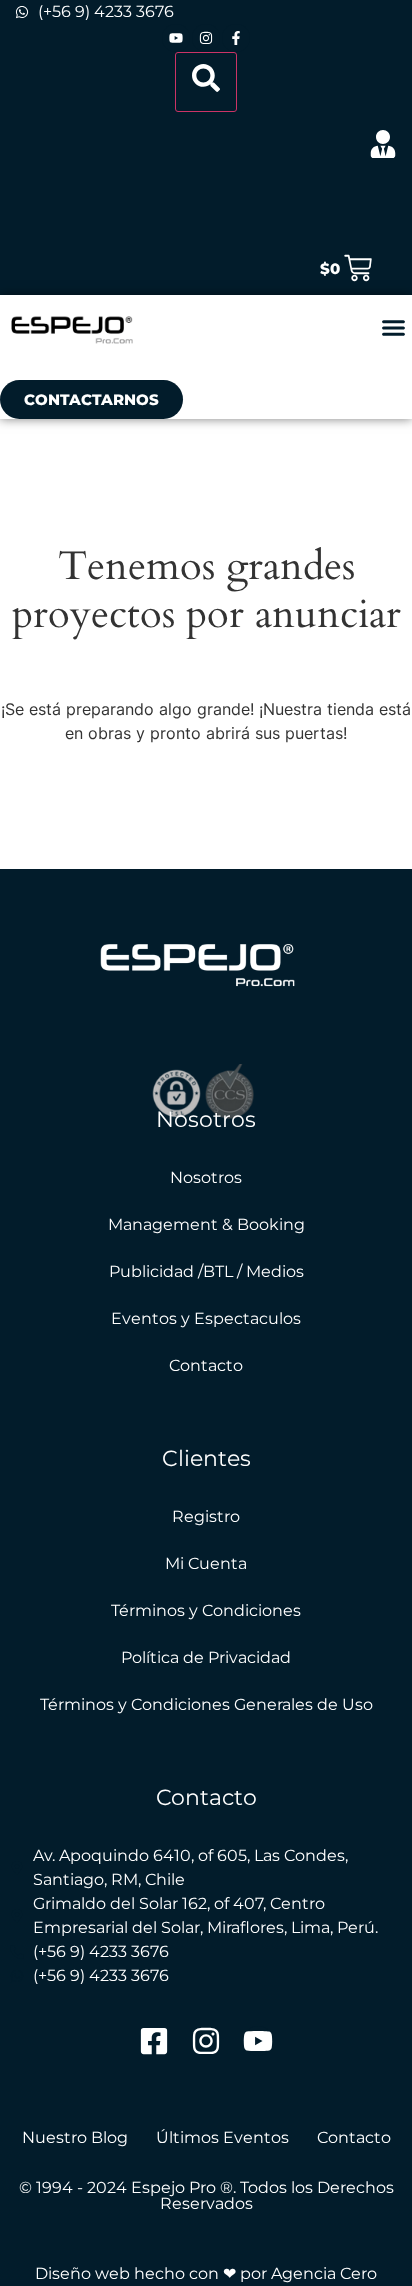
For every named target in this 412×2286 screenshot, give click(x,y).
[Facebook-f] (236, 38)
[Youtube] (176, 38)
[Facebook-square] (154, 2041)
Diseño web (82, 2273)
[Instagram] (206, 38)
